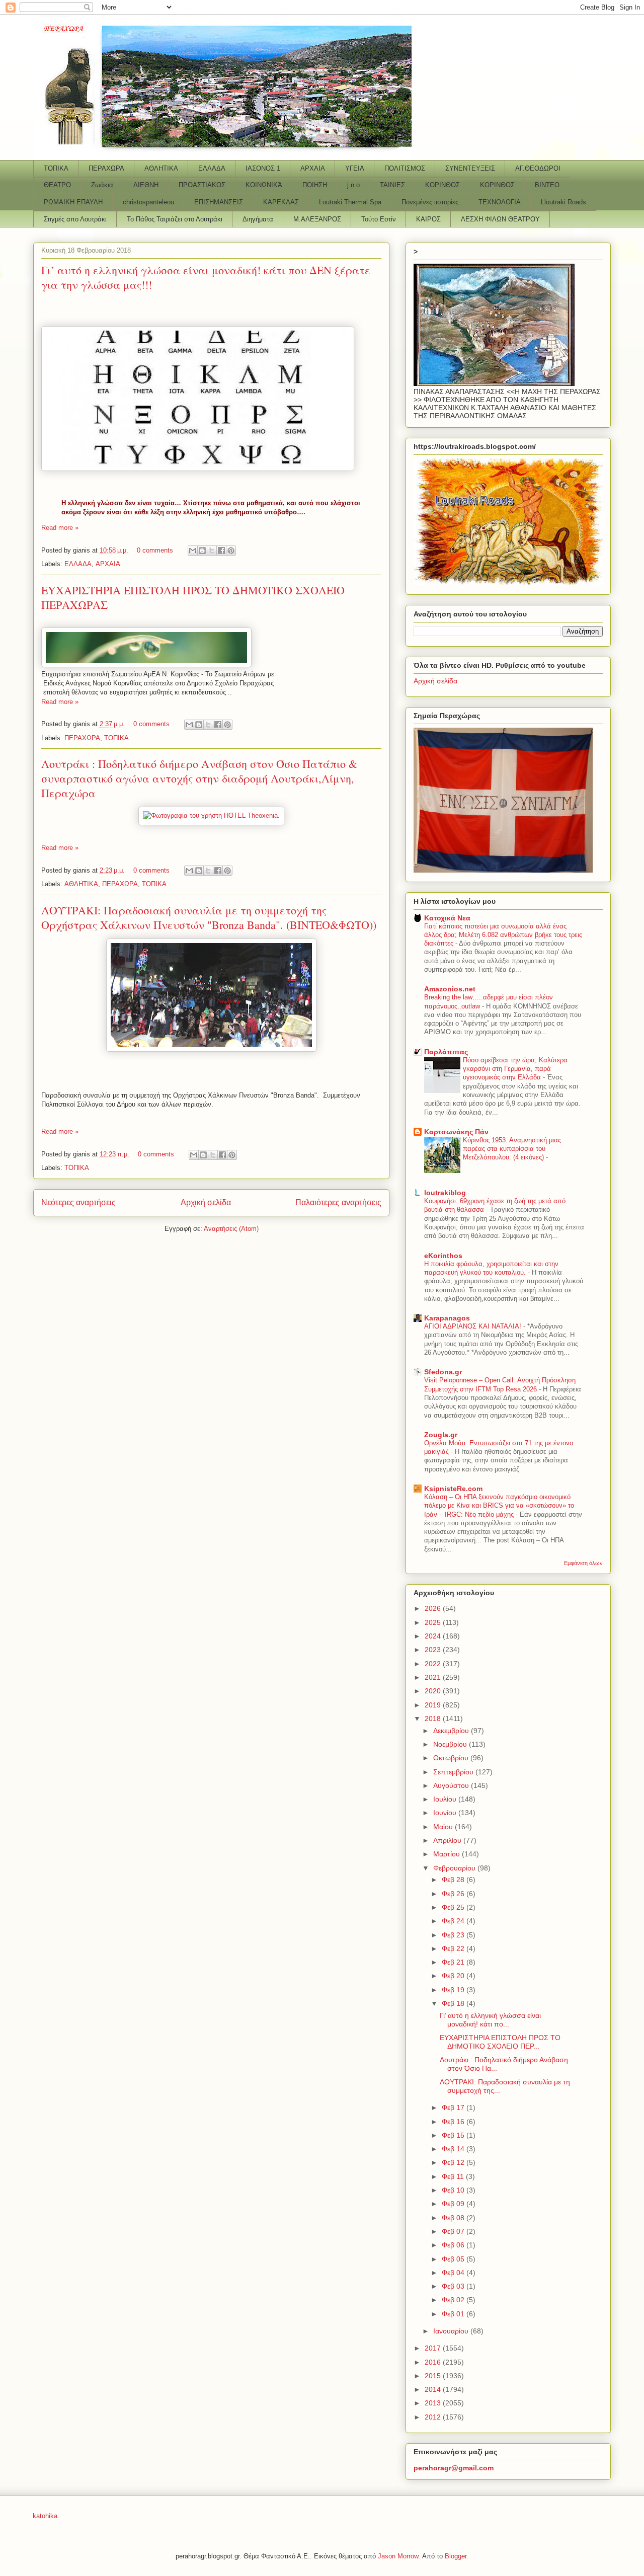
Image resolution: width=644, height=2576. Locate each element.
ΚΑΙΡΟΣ (428, 219)
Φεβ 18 (454, 2003)
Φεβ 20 (454, 1976)
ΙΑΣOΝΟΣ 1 (263, 168)
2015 (434, 2376)
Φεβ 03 (454, 2286)
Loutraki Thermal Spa (350, 202)
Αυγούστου (452, 1785)
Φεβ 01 (454, 2314)
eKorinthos (443, 1256)
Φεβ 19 (454, 1990)
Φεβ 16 (454, 2122)
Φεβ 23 (454, 1935)
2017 (434, 2348)
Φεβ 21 (454, 1962)
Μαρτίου (448, 1854)
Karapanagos (447, 1318)
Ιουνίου (446, 1813)
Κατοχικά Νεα (447, 918)
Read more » (60, 528)
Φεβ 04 (454, 2273)
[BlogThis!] (202, 551)
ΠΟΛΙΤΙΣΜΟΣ (405, 168)
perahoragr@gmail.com (454, 2468)
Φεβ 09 (454, 2204)
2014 (434, 2389)
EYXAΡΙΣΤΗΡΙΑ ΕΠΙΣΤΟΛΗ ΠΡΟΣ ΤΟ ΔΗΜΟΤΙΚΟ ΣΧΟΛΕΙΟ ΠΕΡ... (500, 2042)
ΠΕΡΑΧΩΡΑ (106, 168)
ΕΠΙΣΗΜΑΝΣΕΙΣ (219, 202)
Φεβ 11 (454, 2176)
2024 (434, 1636)
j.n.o (353, 185)
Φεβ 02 (454, 2300)
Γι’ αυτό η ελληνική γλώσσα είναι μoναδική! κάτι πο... (490, 2020)
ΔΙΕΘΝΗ (146, 185)
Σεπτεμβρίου (454, 1772)
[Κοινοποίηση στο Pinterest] (231, 551)
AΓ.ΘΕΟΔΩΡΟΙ (538, 168)
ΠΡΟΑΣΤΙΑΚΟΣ (202, 185)
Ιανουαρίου (452, 2331)
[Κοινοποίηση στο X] (212, 551)
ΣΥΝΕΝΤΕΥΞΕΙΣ (470, 168)
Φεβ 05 (454, 2259)
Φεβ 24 (454, 1921)
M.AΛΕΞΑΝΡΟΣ (317, 219)
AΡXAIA (313, 168)
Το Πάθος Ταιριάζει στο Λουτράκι (175, 219)
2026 (434, 1608)
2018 (434, 1719)
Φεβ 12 (454, 2162)
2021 (434, 1677)
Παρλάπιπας (446, 1052)
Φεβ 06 (454, 2245)
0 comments (155, 550)
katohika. (46, 2516)
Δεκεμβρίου (452, 1731)
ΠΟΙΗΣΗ (315, 185)
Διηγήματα (258, 219)
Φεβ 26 (454, 1894)
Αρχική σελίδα (206, 1202)
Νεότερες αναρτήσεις (78, 1202)
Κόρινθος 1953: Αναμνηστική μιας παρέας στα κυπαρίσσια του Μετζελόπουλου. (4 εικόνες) (512, 1149)
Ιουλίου (446, 1799)
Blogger (456, 2556)
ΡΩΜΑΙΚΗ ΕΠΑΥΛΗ (73, 202)
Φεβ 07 (454, 2231)
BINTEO (547, 185)
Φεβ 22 (454, 1948)
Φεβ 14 (454, 2149)
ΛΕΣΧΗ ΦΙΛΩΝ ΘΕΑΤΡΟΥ (500, 219)
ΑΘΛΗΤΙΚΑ (161, 168)
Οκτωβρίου (452, 1758)
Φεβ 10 (454, 2190)
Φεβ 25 (454, 1907)
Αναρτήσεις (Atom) (231, 1229)
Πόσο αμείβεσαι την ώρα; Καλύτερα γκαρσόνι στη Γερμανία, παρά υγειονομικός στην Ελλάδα (515, 1069)
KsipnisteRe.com (453, 1489)
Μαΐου (444, 1827)
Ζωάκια (102, 185)
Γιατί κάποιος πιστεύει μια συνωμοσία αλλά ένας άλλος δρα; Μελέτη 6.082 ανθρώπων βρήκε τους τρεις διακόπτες (503, 935)
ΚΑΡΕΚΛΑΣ (281, 202)
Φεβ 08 (454, 2218)
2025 (434, 1622)
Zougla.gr (441, 1435)
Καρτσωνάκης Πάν (456, 1132)
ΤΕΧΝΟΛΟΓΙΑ (500, 202)
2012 (434, 2417)
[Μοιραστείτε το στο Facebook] (221, 551)
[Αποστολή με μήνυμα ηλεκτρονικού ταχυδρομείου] (193, 551)
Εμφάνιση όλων (583, 1563)
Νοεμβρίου (451, 1744)
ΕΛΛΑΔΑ (212, 168)
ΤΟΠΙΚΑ (56, 168)
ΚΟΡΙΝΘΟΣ (442, 185)
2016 (434, 2362)
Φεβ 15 (454, 2135)
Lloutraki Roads (563, 202)
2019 (434, 1705)
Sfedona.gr (443, 1372)
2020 (434, 1691)
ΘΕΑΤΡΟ (57, 185)
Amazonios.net (450, 989)
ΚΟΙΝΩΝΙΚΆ (264, 185)
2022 (434, 1664)
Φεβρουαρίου (455, 1868)
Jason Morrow (398, 2556)
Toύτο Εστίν (379, 219)
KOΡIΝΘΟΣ (497, 185)
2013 (434, 2403)
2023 (434, 1650)
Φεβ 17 (454, 2107)
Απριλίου (448, 1840)
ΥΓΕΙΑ (355, 168)
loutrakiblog (445, 1193)
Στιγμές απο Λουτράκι (75, 219)
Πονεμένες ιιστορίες (430, 202)
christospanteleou (148, 202)
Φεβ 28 (454, 1880)
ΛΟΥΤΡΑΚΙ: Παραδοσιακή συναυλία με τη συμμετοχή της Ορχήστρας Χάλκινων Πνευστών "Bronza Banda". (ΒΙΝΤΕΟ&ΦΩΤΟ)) (209, 917)
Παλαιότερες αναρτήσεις (338, 1202)
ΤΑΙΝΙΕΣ (392, 185)
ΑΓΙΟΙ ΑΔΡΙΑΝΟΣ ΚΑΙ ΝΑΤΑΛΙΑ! (474, 1326)
